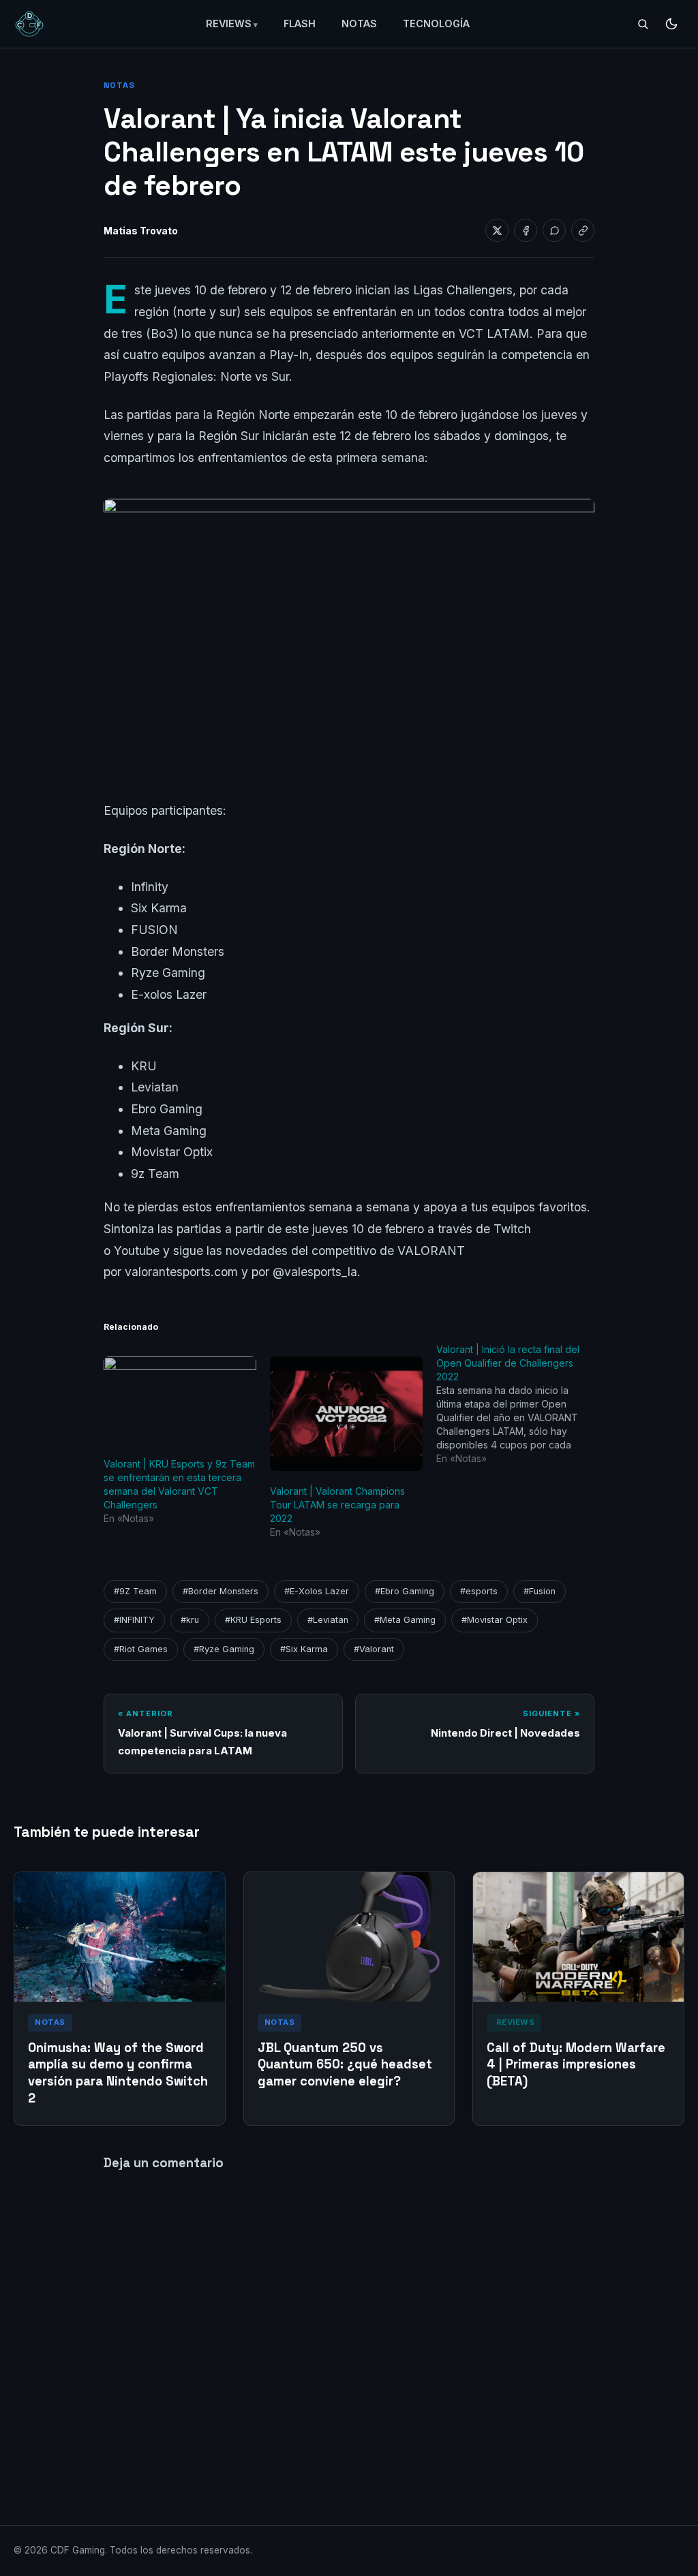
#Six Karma (304, 1649)
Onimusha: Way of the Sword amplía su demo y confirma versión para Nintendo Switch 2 (118, 2073)
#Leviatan (328, 1620)
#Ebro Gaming (405, 1591)
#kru (190, 1620)
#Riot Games (141, 1649)
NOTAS (359, 24)
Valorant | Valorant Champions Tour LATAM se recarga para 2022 (337, 1505)
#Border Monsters (221, 1591)
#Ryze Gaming (224, 1649)
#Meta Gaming (405, 1620)
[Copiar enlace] (583, 230)
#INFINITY (134, 1620)
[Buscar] (643, 24)
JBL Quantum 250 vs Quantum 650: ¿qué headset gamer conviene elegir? (345, 2065)
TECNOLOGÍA (436, 24)
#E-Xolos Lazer (317, 1591)
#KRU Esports (253, 1620)
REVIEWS (229, 24)
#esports (479, 1591)
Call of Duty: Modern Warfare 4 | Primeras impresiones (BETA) (576, 2065)
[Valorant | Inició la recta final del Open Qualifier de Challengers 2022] (519, 1404)
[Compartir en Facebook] (526, 230)
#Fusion (540, 1591)
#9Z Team (135, 1591)
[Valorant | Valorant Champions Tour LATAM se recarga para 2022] (346, 1414)
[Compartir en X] (497, 230)
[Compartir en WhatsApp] (554, 230)
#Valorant (374, 1649)
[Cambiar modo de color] (671, 24)
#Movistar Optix (495, 1620)
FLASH (300, 24)
